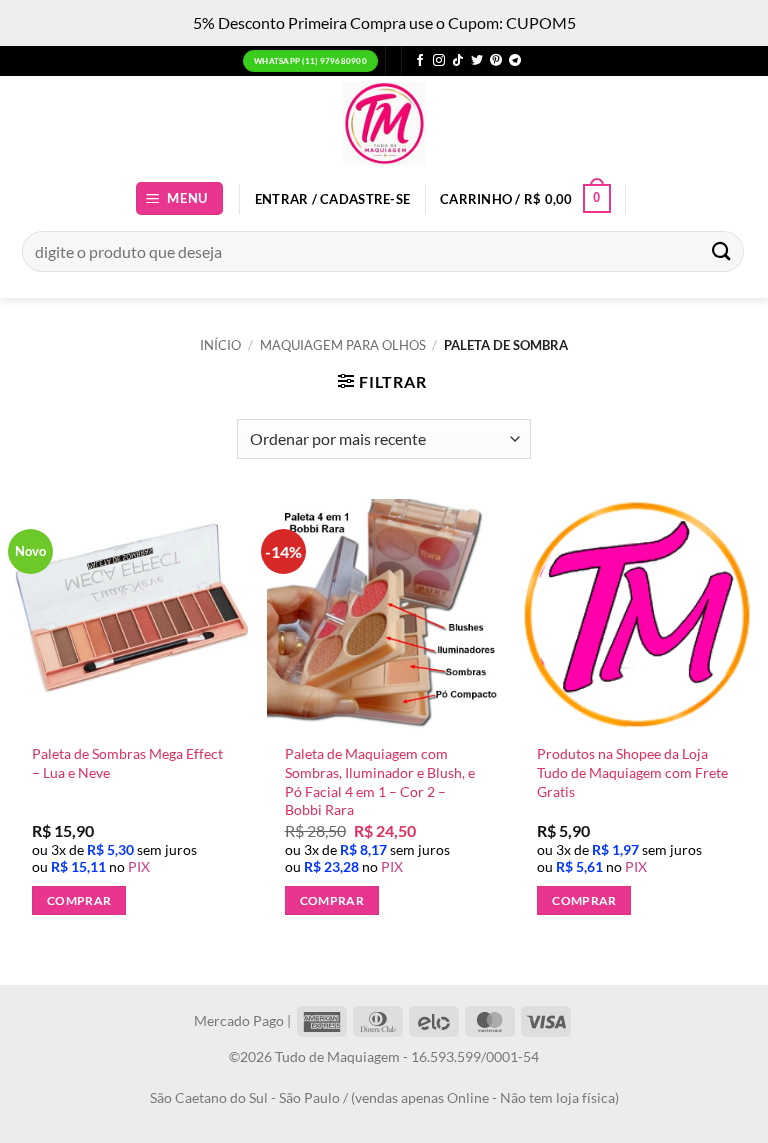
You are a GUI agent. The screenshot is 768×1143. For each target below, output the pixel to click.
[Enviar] (722, 251)
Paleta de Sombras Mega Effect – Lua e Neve (127, 763)
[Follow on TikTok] (458, 61)
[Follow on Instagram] (439, 61)
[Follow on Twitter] (477, 61)
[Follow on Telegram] (515, 61)
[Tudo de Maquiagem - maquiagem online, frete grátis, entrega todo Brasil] (384, 123)
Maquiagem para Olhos (343, 345)
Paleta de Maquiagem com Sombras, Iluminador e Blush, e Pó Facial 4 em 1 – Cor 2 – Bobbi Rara (380, 781)
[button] (180, 198)
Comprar (584, 900)
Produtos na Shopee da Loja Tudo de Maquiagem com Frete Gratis (632, 772)
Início (220, 345)
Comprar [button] (79, 900)
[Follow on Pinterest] (496, 61)
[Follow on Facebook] (420, 61)
